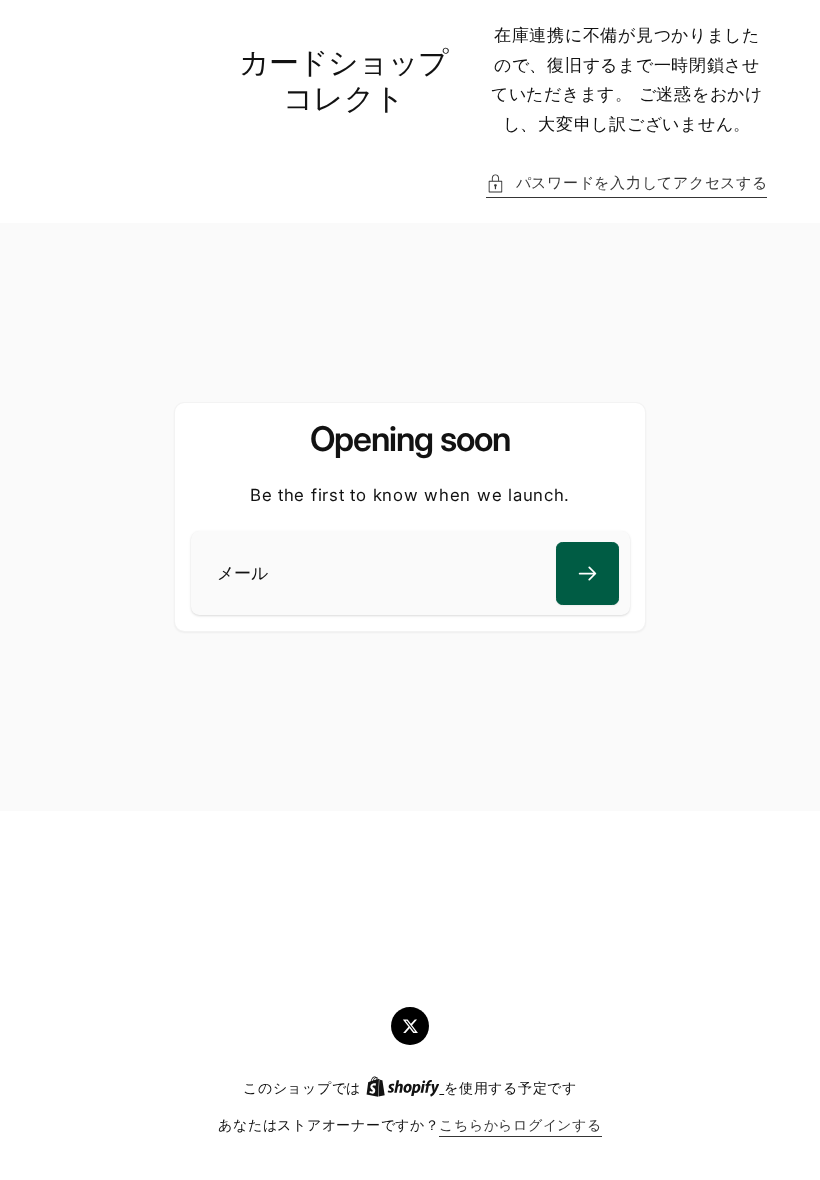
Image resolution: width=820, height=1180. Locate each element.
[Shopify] (405, 1088)
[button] (626, 184)
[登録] (587, 573)
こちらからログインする (520, 1125)
